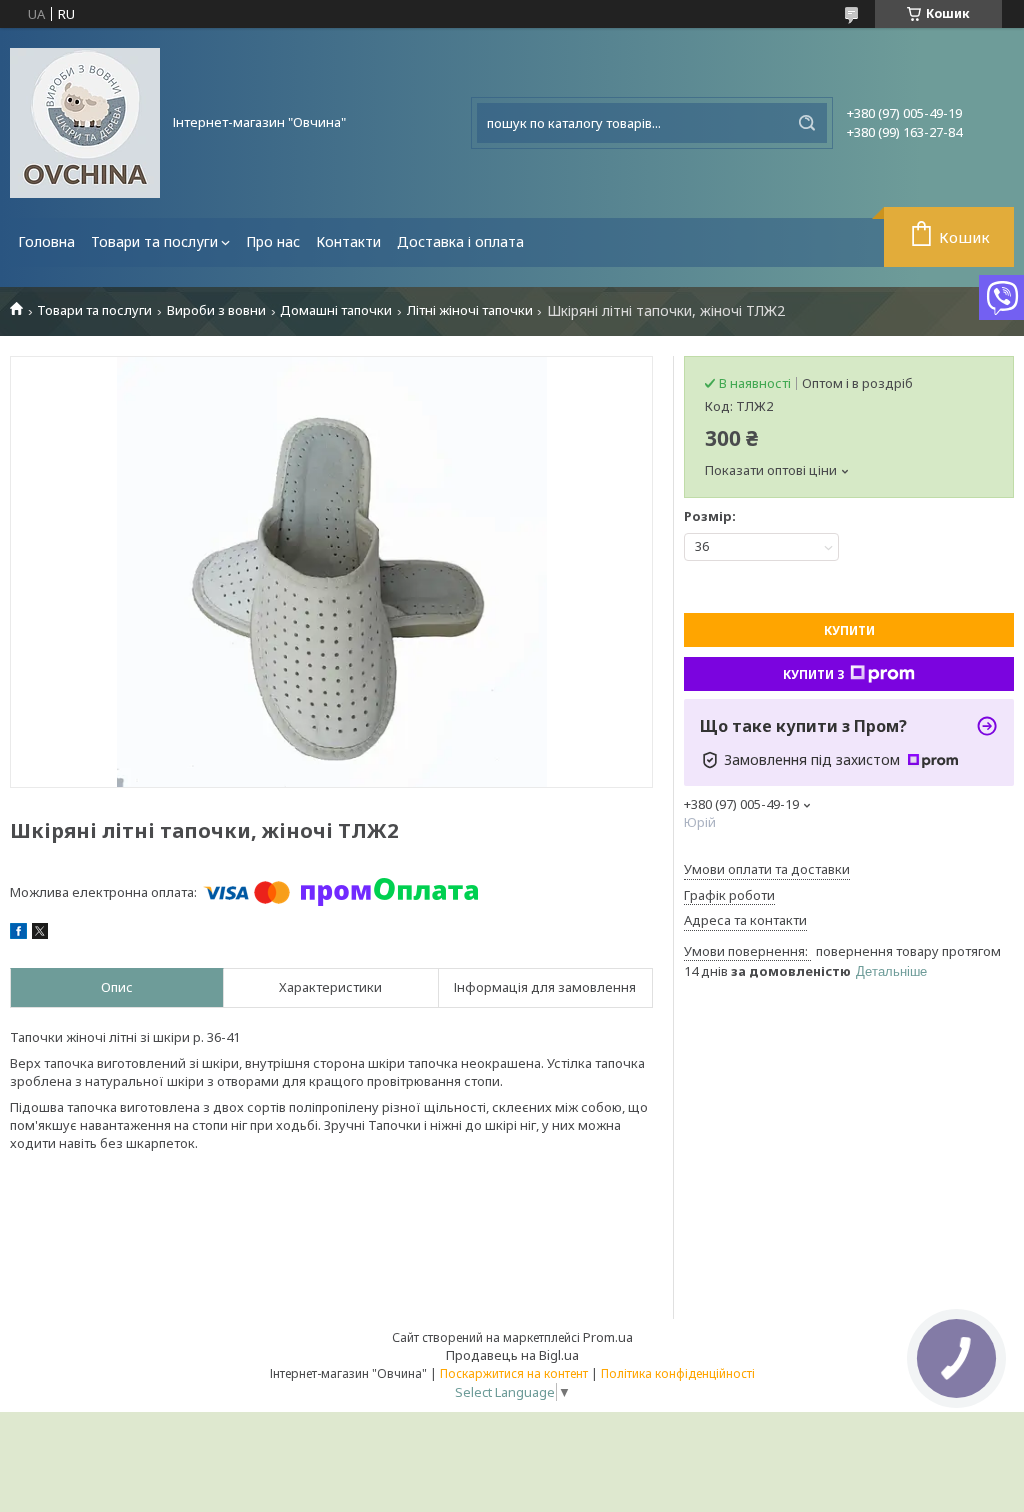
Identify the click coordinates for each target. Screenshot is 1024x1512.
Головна (46, 241)
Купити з (814, 674)
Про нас (273, 241)
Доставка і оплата (460, 241)
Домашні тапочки (336, 310)
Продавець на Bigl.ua (512, 1355)
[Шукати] (807, 123)
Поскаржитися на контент (514, 1373)
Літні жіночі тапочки (470, 310)
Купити (849, 630)
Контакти (348, 241)
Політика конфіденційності (678, 1373)
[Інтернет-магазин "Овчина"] (85, 123)
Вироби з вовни (216, 310)
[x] (40, 934)
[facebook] (18, 934)
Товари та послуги (154, 241)
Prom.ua (608, 1337)
